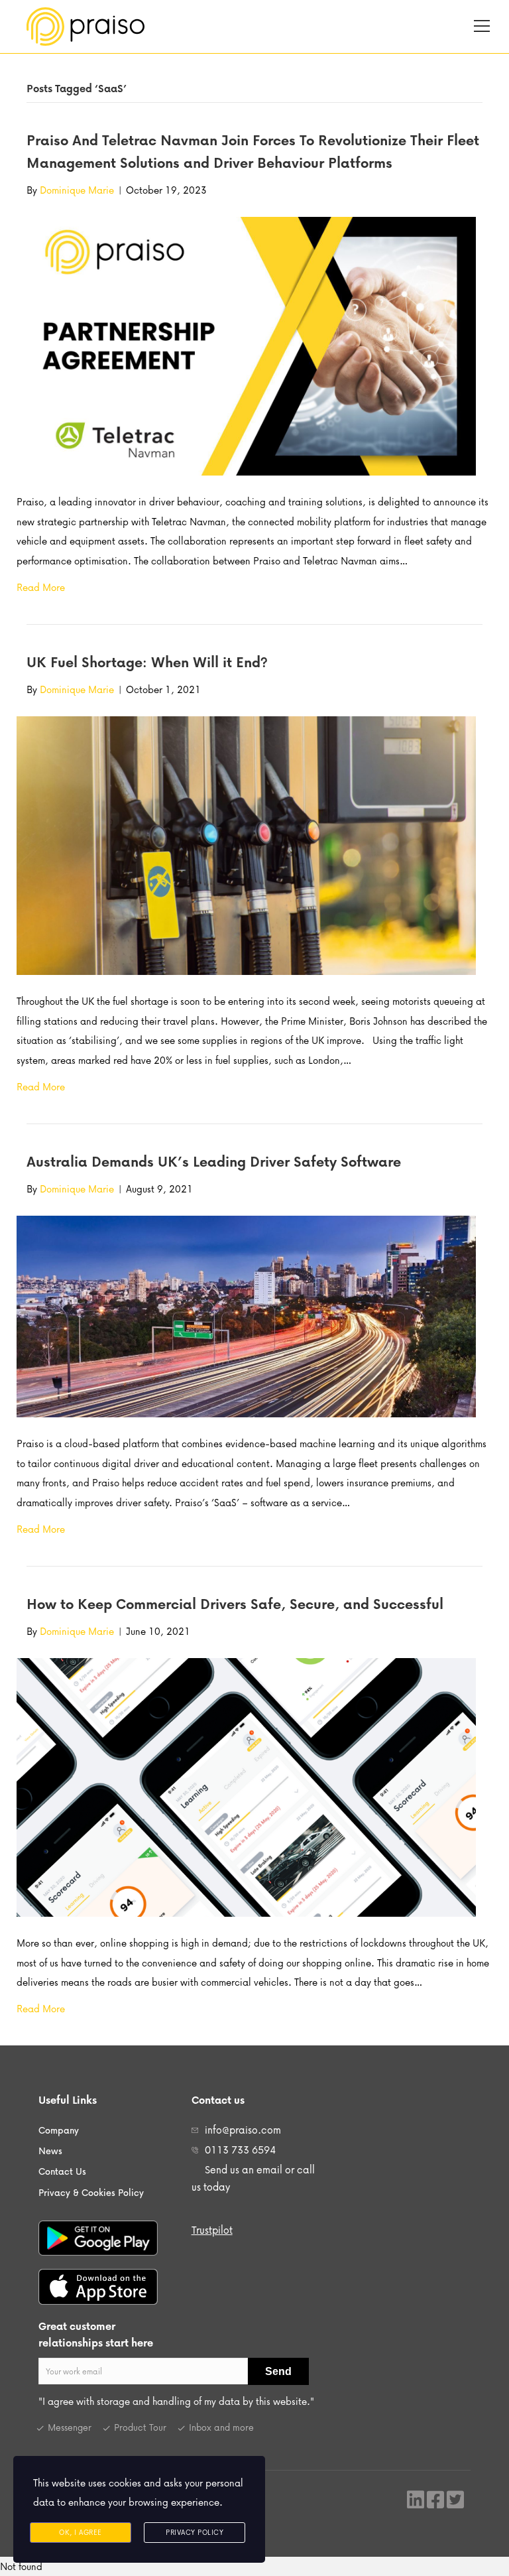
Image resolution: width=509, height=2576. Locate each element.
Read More (41, 587)
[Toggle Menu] (482, 26)
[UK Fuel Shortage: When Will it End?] (246, 844)
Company (59, 2130)
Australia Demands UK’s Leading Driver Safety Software (214, 1161)
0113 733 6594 (240, 2150)
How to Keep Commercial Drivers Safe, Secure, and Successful (235, 1604)
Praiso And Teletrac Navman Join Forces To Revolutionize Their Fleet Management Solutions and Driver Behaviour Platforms (253, 151)
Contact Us (62, 2171)
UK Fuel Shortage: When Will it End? (147, 662)
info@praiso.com (243, 2130)
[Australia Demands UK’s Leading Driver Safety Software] (246, 1315)
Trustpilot (212, 2230)
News (50, 2151)
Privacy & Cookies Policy (91, 2192)
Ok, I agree (81, 2532)
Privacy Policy (195, 2532)
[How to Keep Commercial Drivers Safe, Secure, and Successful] (246, 1786)
